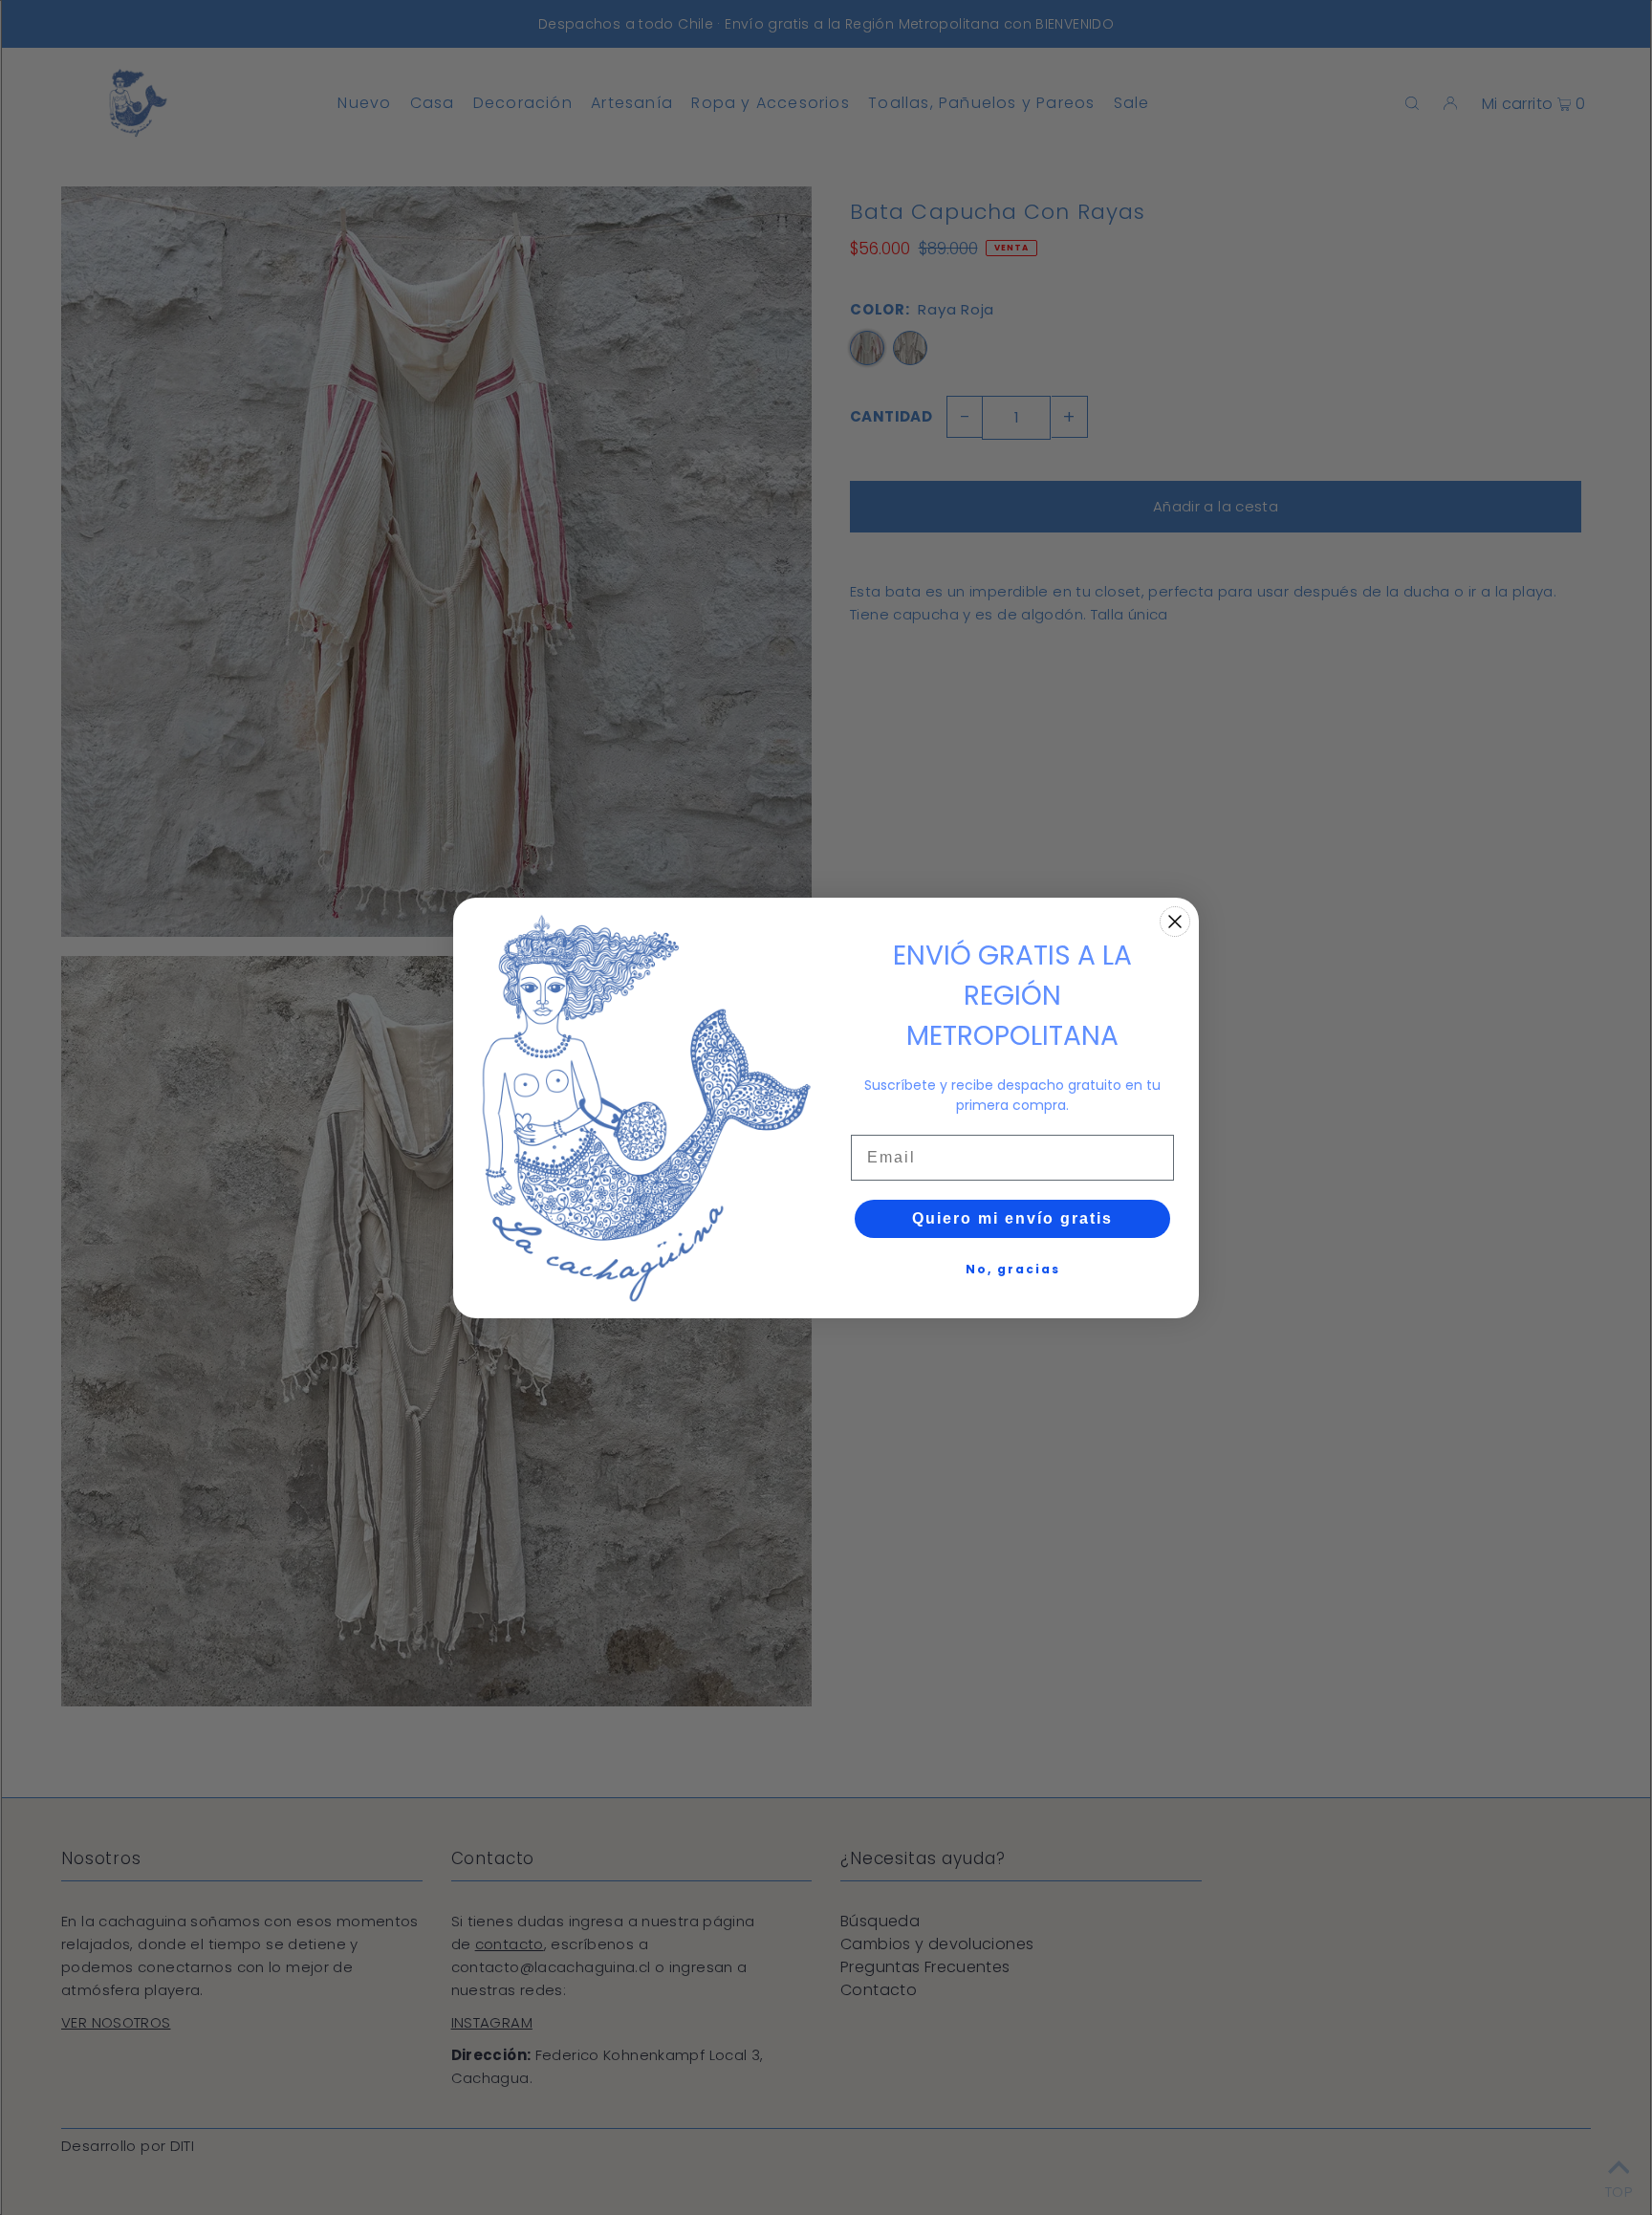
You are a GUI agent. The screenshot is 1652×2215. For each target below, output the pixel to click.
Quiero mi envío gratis (1012, 1218)
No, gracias (1013, 1269)
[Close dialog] (1175, 922)
